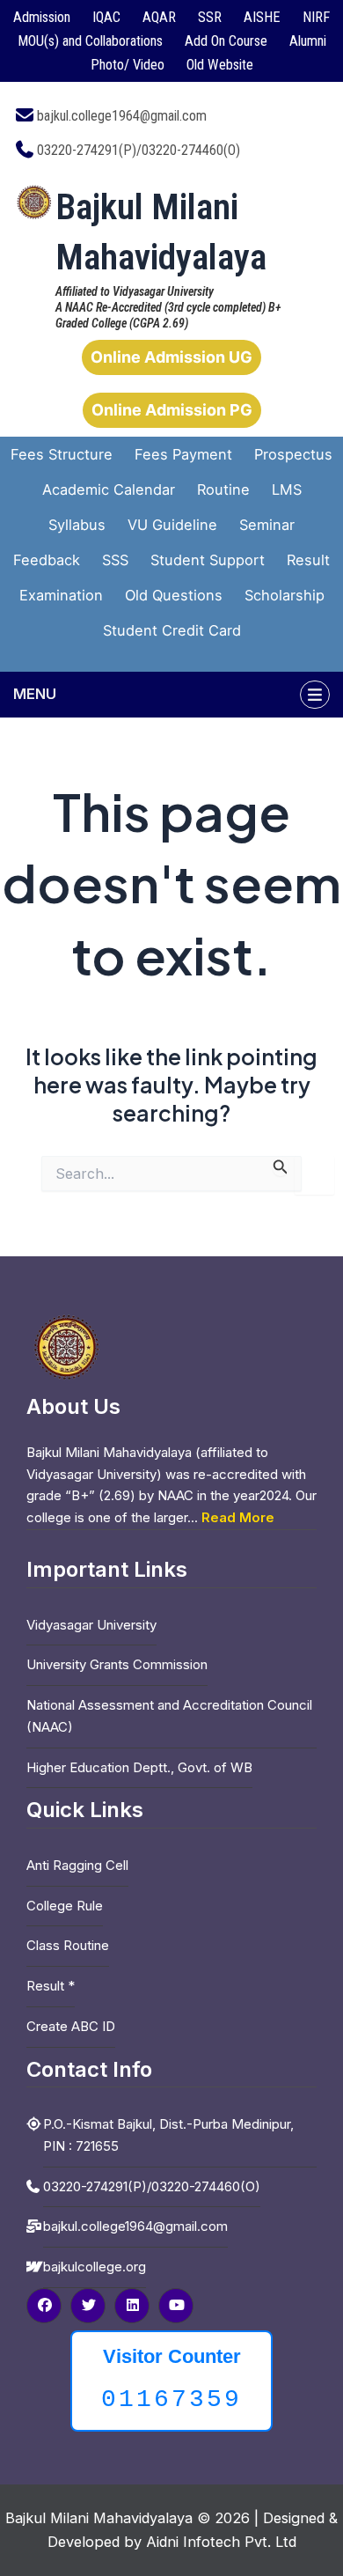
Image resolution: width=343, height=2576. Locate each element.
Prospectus (293, 454)
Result (308, 560)
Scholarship (285, 595)
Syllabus (77, 525)
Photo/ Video (128, 65)
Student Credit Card (172, 630)
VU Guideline (172, 525)
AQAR (159, 17)
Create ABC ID (71, 2026)
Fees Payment (183, 454)
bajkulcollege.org (95, 2267)
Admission (42, 17)
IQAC (106, 17)
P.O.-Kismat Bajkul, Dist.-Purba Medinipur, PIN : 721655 (168, 2135)
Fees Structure (62, 454)
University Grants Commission (117, 1664)
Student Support (208, 560)
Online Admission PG (172, 410)
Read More (238, 1517)
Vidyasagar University (91, 1625)
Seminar (267, 525)
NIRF (316, 17)
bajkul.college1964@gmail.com (122, 116)
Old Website (220, 65)
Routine (223, 489)
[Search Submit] (281, 1166)
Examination (61, 595)
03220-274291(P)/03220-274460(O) (139, 150)
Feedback (47, 560)
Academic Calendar (109, 489)
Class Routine (68, 1945)
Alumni (308, 41)
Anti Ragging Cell (77, 1865)
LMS (287, 489)
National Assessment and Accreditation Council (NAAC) (169, 1716)
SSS (115, 560)
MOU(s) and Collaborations (90, 41)
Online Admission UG (171, 357)
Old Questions (174, 595)
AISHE (262, 17)
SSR (210, 17)
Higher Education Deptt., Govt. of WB (139, 1767)
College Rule (65, 1906)
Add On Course (226, 41)
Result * (51, 1986)
